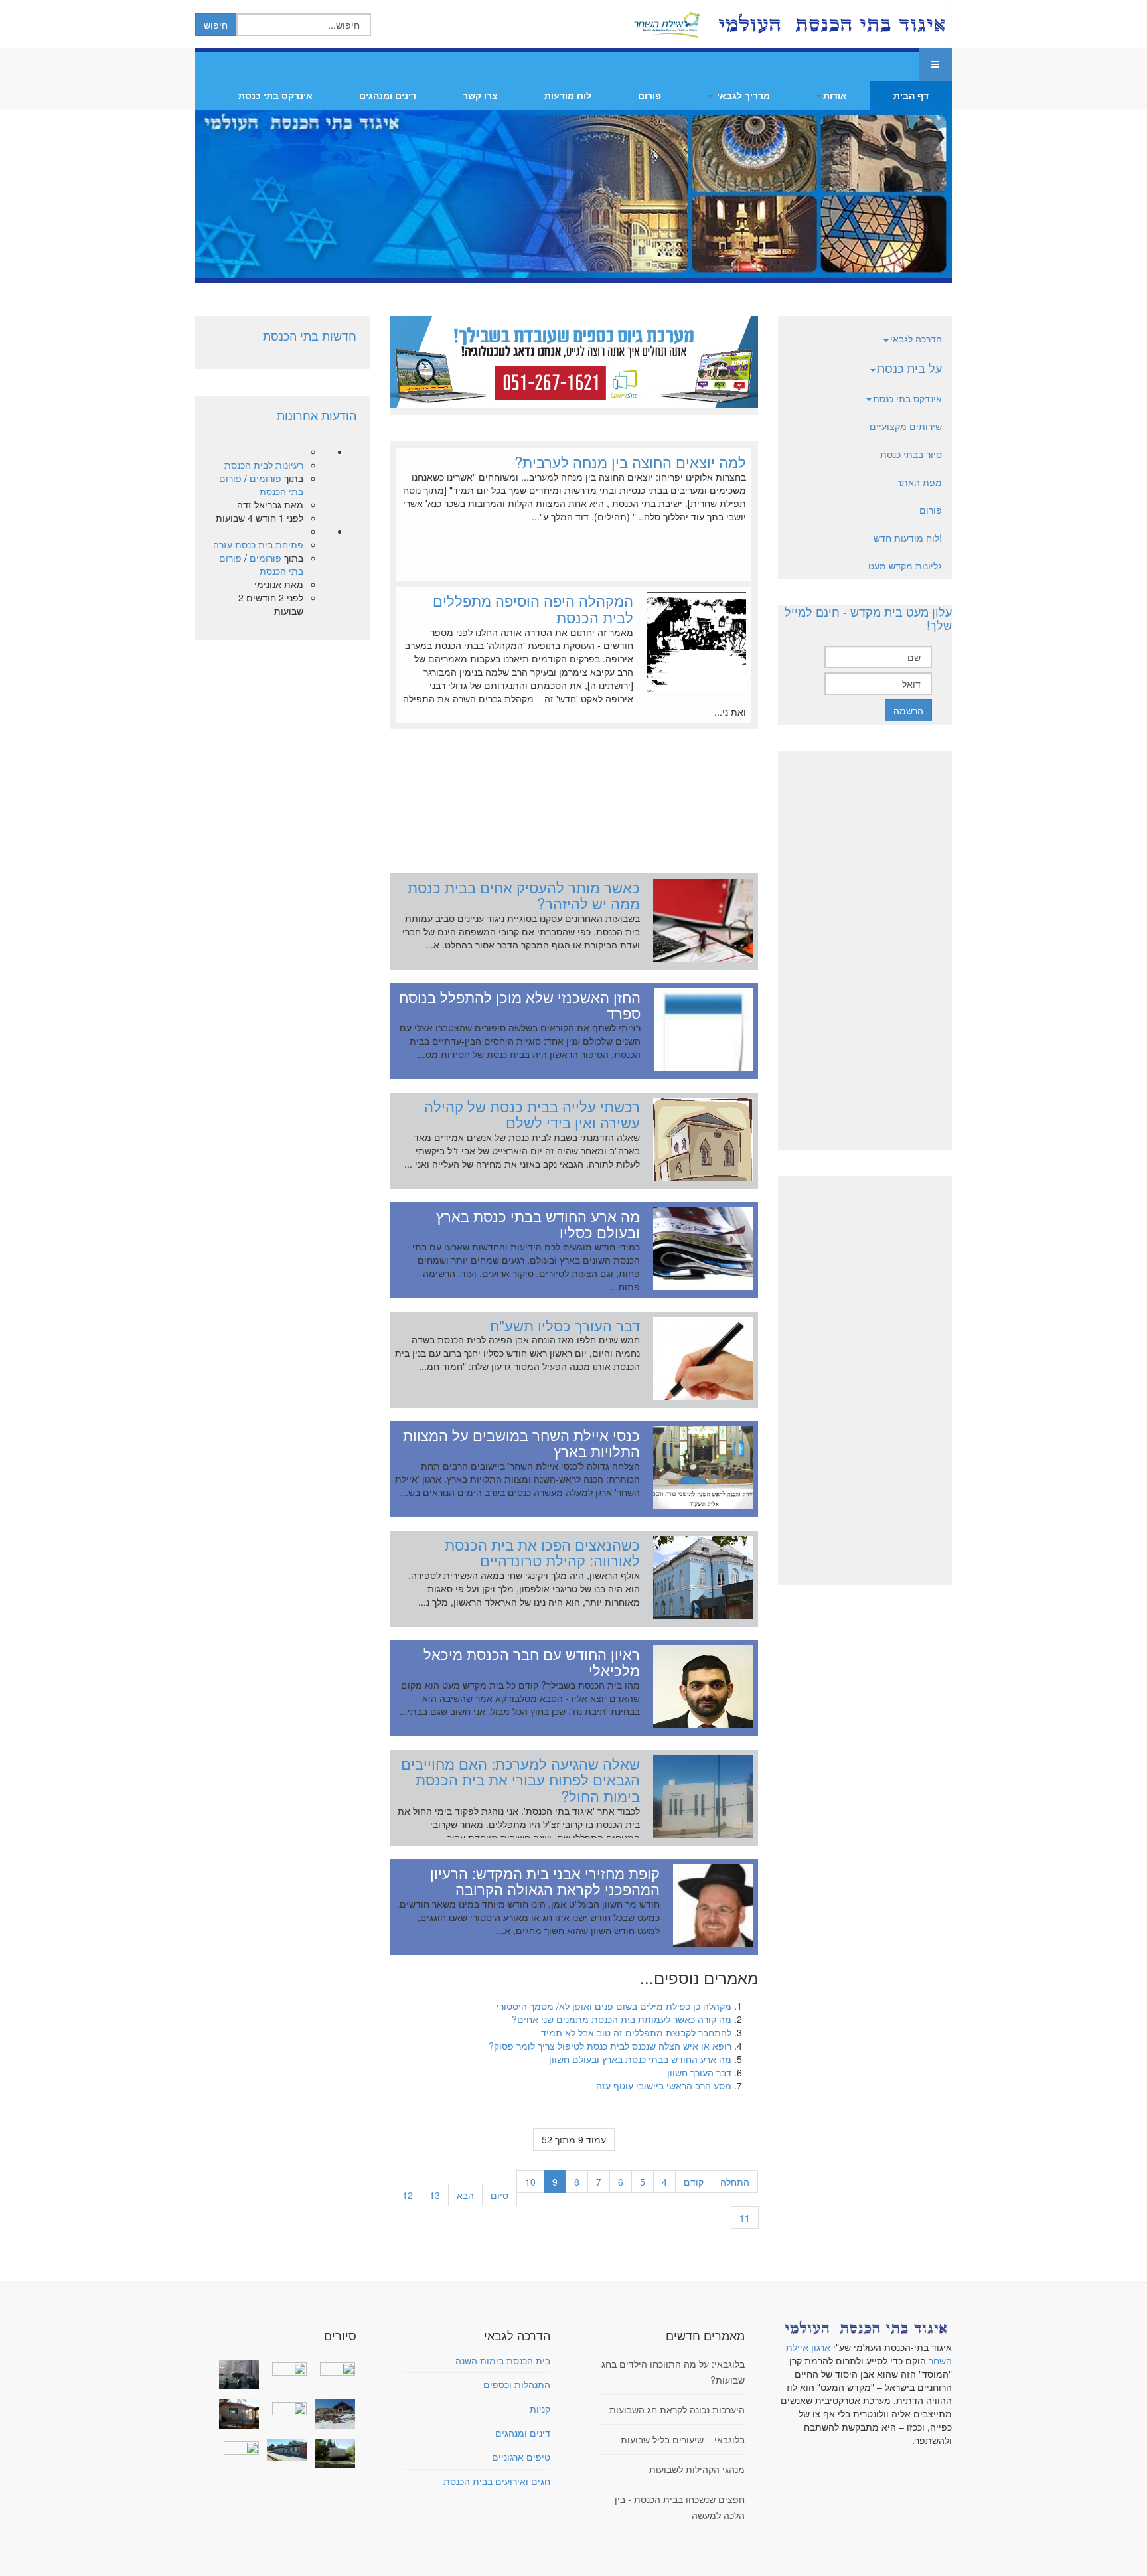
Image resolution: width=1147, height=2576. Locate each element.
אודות (835, 95)
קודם (694, 2182)
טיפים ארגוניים (521, 2457)
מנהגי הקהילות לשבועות (697, 2469)
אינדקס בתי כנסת (275, 95)
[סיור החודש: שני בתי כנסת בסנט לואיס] (236, 2447)
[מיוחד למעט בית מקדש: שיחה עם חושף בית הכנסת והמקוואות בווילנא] (284, 2368)
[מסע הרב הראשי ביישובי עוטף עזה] (332, 2368)
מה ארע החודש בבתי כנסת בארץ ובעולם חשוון (640, 2059)
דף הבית (911, 95)
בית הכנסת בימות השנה (503, 2360)
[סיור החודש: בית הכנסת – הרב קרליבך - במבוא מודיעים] (332, 2454)
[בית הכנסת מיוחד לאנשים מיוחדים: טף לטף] (284, 2407)
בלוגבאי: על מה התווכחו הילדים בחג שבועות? (673, 2372)
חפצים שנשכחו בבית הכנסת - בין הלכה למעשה (680, 2507)
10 (530, 2182)
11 (745, 2218)
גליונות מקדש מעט (905, 566)
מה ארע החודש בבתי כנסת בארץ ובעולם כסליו (538, 1224)
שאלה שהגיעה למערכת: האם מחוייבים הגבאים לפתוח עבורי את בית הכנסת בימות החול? (520, 1779)
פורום (650, 95)
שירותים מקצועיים (906, 426)
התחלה (735, 2182)
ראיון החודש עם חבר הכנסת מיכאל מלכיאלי (532, 1662)
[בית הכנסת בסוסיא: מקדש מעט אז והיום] (332, 2414)
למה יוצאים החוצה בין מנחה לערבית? (630, 461)
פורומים (266, 478)
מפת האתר (919, 482)
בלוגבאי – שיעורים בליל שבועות (683, 2439)
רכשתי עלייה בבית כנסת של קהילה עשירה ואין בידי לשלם (532, 1114)
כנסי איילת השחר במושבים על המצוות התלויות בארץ (521, 1443)
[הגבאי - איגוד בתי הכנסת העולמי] (830, 24)
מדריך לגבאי (742, 95)
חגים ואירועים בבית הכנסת (497, 2481)
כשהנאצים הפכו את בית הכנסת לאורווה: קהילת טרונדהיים (542, 1552)
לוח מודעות (568, 95)
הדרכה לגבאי (916, 339)
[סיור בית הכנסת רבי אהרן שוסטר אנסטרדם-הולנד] (236, 2375)
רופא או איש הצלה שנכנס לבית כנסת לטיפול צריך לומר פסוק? (610, 2046)
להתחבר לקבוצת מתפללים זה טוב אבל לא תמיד (636, 2032)
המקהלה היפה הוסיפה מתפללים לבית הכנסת (533, 608)
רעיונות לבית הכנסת (264, 465)
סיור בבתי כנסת (911, 454)
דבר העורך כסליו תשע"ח (565, 1325)
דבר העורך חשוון (699, 2072)
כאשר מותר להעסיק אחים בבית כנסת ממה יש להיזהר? (524, 895)
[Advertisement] (574, 795)
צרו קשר (480, 95)
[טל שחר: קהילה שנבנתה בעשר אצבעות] (236, 2414)
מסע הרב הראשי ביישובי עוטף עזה (664, 2085)
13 (435, 2195)
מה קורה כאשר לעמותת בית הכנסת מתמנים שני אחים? (622, 2019)
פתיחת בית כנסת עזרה (258, 544)
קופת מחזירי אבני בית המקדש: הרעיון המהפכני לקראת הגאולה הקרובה (545, 1881)
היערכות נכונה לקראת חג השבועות (677, 2409)
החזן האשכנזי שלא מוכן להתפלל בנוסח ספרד (520, 1005)
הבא (465, 2195)
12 (408, 2195)
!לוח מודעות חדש (908, 538)
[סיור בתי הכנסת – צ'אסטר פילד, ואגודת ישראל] (284, 2450)
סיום (499, 2195)
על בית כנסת (909, 368)
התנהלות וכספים (517, 2384)
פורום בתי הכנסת (261, 485)
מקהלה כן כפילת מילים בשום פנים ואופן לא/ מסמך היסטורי (614, 2006)
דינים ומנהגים (388, 95)
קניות (540, 2409)
